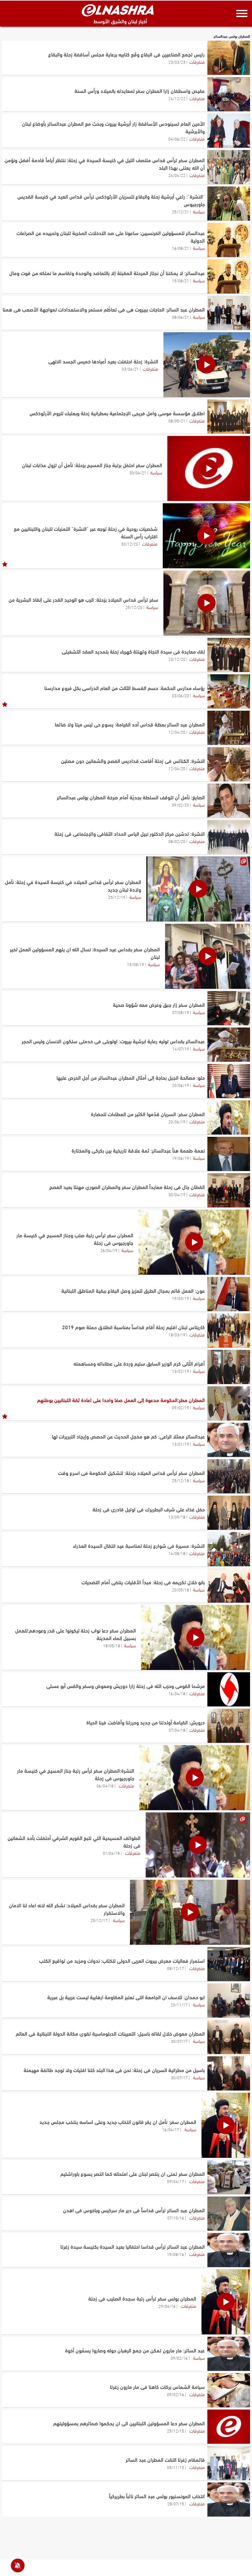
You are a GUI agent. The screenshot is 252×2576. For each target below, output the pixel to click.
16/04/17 (171, 2129)
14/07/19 (181, 1049)
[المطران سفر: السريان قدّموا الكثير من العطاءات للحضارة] (229, 1117)
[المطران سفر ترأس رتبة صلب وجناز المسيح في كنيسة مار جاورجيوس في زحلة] (194, 1242)
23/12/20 (177, 659)
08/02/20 (177, 841)
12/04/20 (177, 732)
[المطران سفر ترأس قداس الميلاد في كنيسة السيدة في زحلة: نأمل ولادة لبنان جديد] (198, 889)
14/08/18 (177, 1553)
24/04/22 (177, 175)
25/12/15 (176, 2431)
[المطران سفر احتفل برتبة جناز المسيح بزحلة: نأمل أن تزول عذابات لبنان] (209, 468)
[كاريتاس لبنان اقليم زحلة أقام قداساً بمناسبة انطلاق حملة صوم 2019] (229, 1331)
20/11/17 (179, 2004)
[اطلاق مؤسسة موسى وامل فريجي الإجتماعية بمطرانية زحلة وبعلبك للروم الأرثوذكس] (229, 417)
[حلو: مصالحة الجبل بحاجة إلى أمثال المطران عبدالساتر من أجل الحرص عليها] (229, 1081)
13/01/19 (180, 1444)
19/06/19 (180, 1158)
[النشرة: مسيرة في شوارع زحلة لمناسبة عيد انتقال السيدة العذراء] (229, 1549)
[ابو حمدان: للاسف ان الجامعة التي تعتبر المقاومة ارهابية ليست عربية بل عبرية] (229, 2001)
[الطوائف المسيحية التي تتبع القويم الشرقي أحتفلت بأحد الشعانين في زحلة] (198, 1845)
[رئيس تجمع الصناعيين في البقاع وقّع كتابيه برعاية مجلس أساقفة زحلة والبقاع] (229, 58)
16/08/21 (180, 248)
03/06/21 (130, 369)
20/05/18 (180, 1590)
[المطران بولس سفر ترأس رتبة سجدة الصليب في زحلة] (226, 2302)
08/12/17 (176, 1968)
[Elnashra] (118, 10)
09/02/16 (179, 2358)
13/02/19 (180, 1371)
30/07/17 (179, 2041)
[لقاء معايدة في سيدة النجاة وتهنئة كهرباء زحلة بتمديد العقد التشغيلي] (229, 655)
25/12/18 (180, 1480)
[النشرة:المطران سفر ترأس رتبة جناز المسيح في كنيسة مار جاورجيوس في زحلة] (195, 1778)
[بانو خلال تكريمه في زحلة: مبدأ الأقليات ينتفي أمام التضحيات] (229, 1586)
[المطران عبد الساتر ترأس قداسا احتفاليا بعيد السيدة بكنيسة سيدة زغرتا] (229, 2250)
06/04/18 (105, 1786)
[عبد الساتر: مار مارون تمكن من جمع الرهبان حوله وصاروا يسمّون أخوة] (229, 2354)
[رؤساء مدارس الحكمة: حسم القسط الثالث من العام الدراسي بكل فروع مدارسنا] (229, 691)
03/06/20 (180, 695)
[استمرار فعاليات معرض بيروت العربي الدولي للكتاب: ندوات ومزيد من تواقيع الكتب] (229, 1964)
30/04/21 (138, 472)
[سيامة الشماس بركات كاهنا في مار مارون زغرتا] (229, 2390)
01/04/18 (111, 1853)
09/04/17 (176, 2181)
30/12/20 (130, 544)
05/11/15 (176, 2467)
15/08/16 (176, 2254)
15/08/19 (136, 964)
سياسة (199, 211)
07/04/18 (177, 1730)
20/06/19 (180, 1085)
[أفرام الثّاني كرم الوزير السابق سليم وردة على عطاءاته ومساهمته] (229, 1367)
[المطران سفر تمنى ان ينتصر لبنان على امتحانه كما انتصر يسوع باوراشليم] (229, 2177)
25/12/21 (180, 211)
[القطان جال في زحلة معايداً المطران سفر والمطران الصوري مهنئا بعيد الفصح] (229, 1190)
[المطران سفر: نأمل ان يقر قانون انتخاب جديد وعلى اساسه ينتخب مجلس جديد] (226, 2125)
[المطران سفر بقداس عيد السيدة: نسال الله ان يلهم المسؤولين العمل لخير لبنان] (208, 956)
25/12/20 (134, 607)
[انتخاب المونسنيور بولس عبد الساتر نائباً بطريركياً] (229, 2500)
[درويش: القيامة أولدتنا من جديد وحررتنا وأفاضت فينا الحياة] (229, 1726)
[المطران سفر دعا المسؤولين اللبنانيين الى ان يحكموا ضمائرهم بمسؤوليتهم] (229, 2427)
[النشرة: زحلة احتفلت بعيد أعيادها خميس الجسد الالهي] (207, 365)
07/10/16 (176, 2218)
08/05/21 (177, 421)
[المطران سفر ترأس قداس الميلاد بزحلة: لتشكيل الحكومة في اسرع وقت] (229, 1476)
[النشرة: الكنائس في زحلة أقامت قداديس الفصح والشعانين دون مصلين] (229, 764)
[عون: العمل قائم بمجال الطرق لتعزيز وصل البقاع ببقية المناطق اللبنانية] (229, 1294)
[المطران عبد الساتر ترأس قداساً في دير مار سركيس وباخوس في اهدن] (229, 2214)
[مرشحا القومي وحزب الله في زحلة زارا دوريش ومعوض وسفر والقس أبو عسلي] (229, 1689)
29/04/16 (167, 2306)
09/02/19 (180, 1407)
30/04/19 (177, 1194)
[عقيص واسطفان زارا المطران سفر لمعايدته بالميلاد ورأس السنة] (229, 94)
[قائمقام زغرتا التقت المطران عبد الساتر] (229, 2463)
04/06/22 (177, 139)
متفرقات (197, 61)
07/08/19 (181, 1012)
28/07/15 (176, 2503)
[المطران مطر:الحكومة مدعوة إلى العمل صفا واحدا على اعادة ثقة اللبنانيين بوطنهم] (229, 1403)
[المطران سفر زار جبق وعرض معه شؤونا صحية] (229, 1008)
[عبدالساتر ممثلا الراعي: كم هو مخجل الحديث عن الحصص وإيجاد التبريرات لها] (229, 1440)
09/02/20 (180, 805)
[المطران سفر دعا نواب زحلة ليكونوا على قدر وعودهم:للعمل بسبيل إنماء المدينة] (196, 1637)
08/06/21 (180, 317)
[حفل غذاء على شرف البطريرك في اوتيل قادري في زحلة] (229, 1513)
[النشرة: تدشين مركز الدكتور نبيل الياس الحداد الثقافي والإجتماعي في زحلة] (229, 837)
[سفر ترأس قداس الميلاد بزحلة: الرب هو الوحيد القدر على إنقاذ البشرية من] (207, 603)
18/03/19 (177, 1334)
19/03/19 (180, 1298)
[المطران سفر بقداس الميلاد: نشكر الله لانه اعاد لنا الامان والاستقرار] (190, 1912)
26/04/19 (109, 1250)
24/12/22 (177, 98)
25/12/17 (99, 1920)
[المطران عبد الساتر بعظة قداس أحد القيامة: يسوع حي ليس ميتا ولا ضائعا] (229, 728)
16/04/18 (177, 1693)
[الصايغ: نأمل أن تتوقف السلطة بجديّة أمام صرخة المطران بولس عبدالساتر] (229, 801)
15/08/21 (180, 280)
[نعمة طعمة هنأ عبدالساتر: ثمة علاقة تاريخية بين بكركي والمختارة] (229, 1154)
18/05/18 (112, 1645)
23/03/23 (177, 62)
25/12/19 (117, 897)
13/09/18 (177, 1517)
